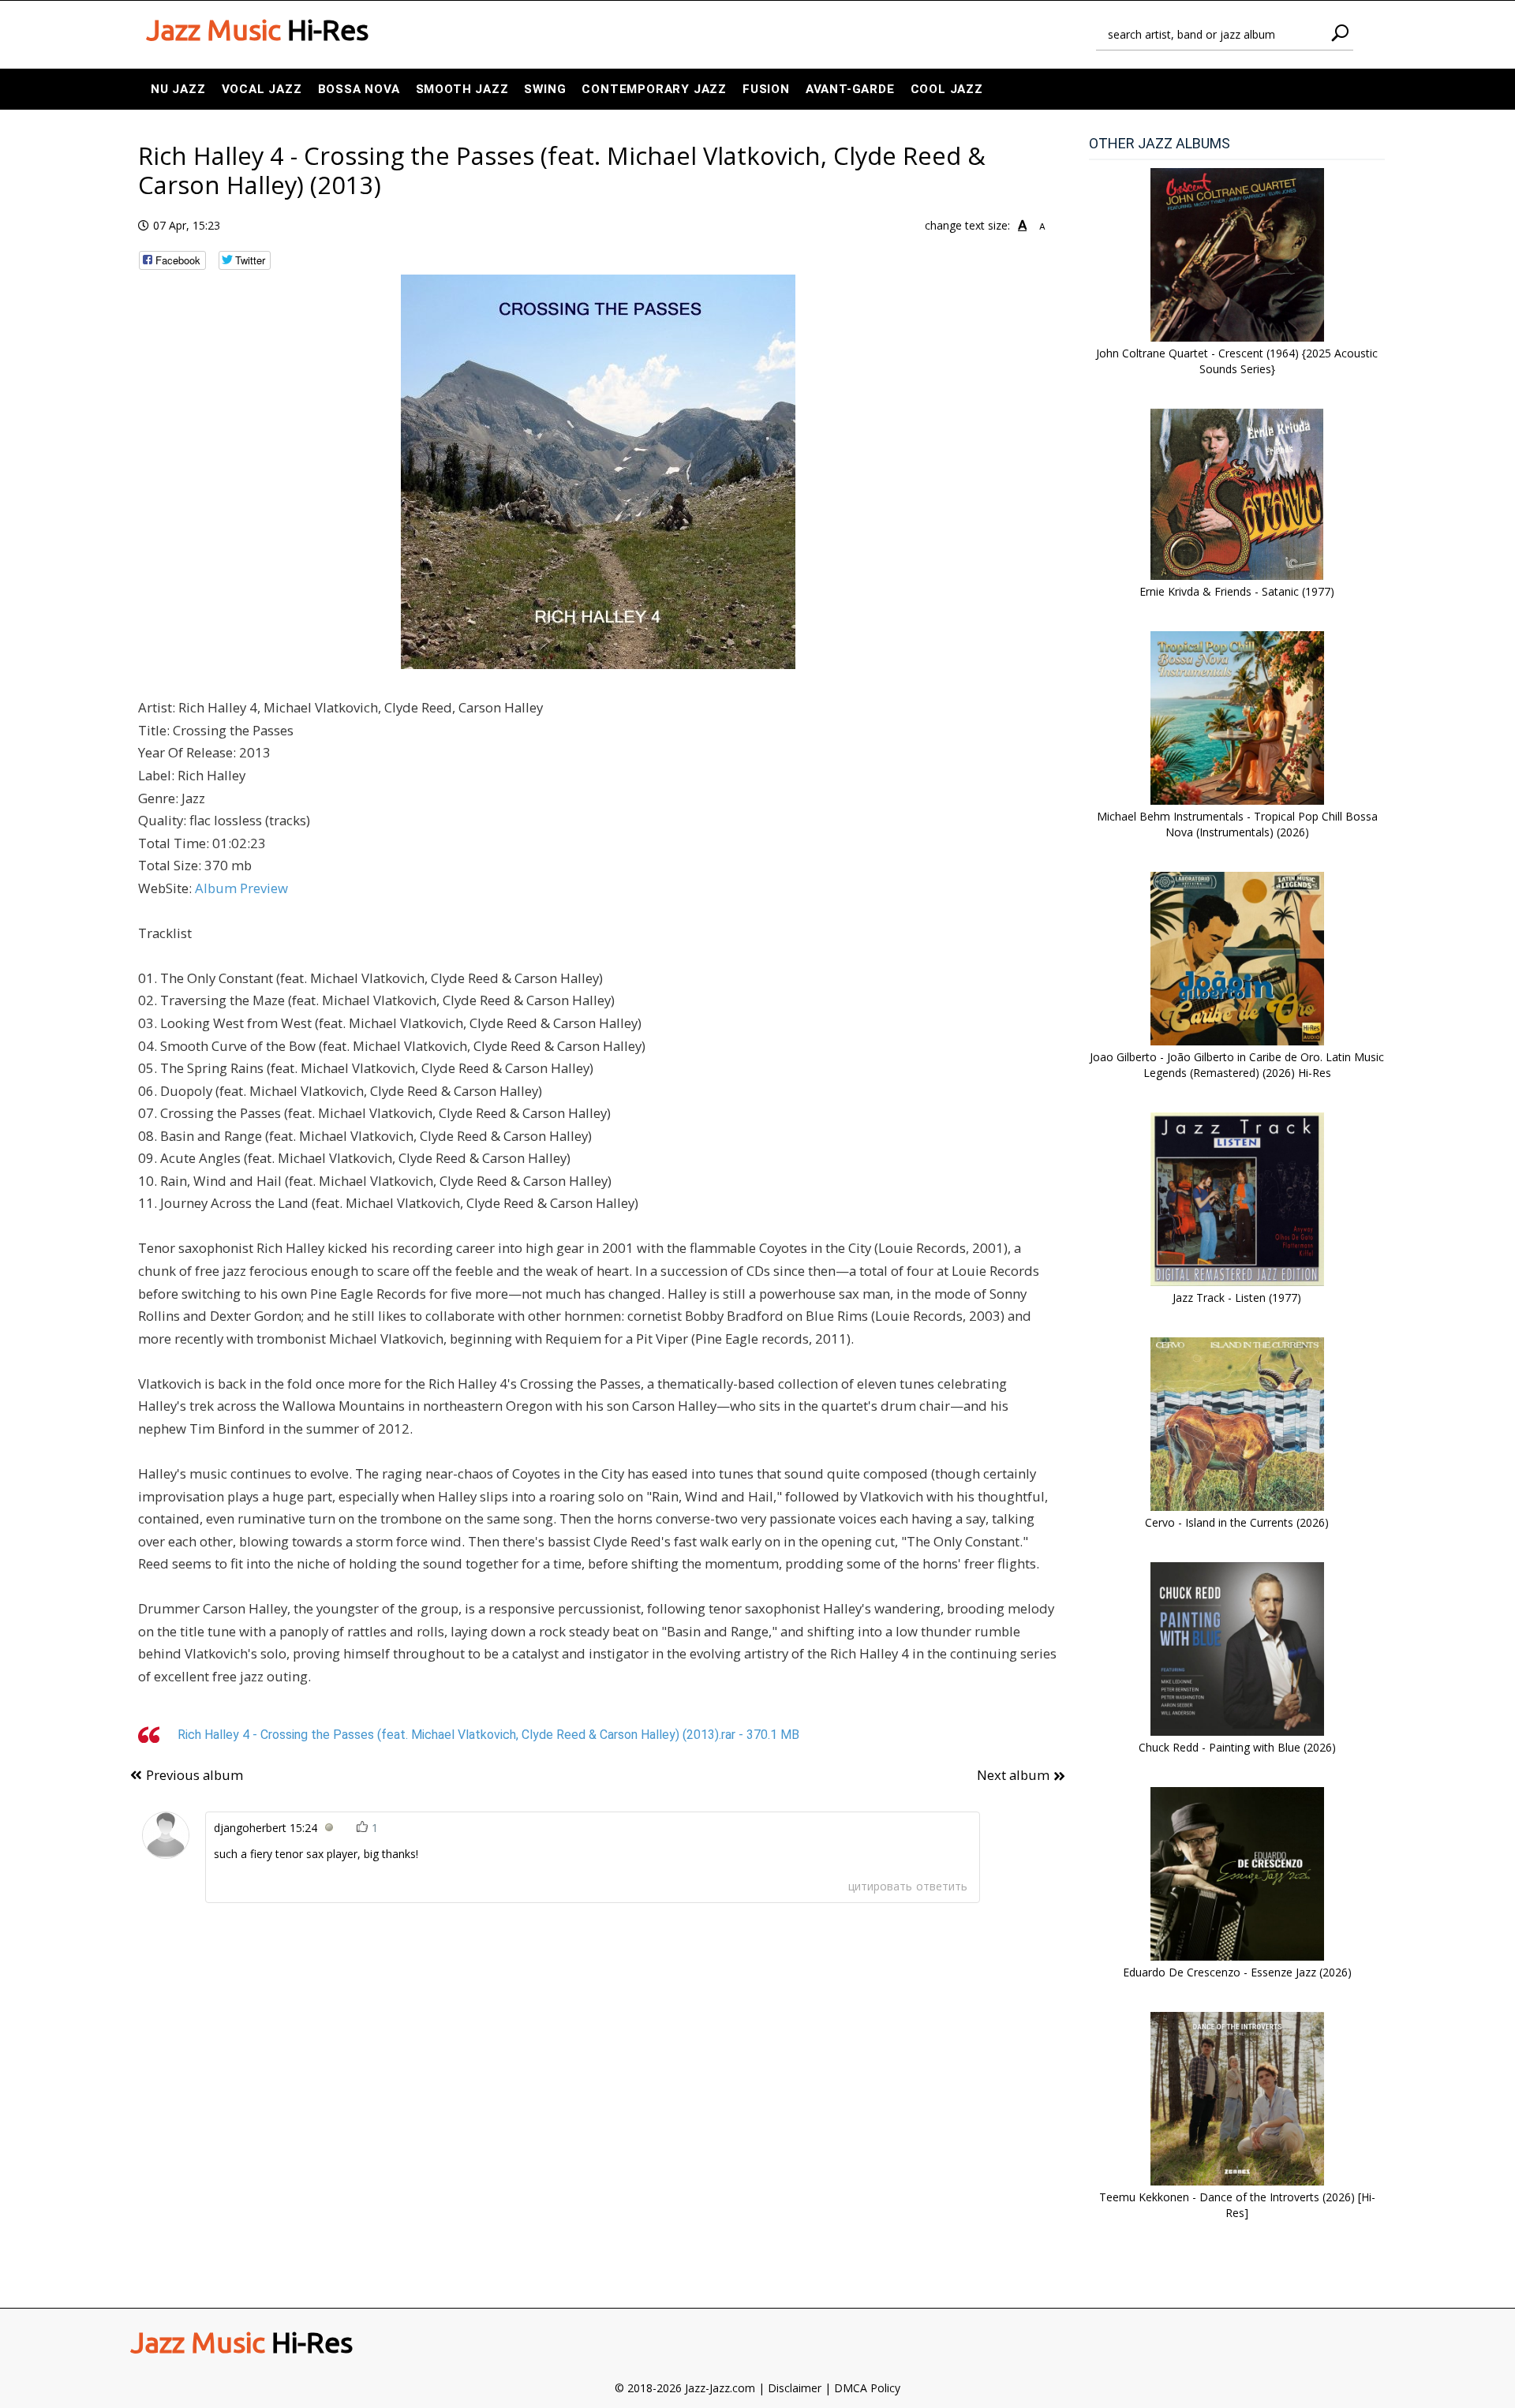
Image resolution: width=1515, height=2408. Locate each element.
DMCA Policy (867, 2388)
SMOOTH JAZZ (462, 89)
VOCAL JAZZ (262, 89)
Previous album (195, 1775)
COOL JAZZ (947, 89)
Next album (1013, 1775)
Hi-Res (257, 30)
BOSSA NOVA (359, 89)
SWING (545, 89)
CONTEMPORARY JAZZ (654, 89)
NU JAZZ (178, 89)
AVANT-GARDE (850, 89)
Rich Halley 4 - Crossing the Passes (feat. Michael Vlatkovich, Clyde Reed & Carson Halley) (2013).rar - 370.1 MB (488, 1735)
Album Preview (241, 888)
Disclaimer (795, 2388)
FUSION (766, 89)
